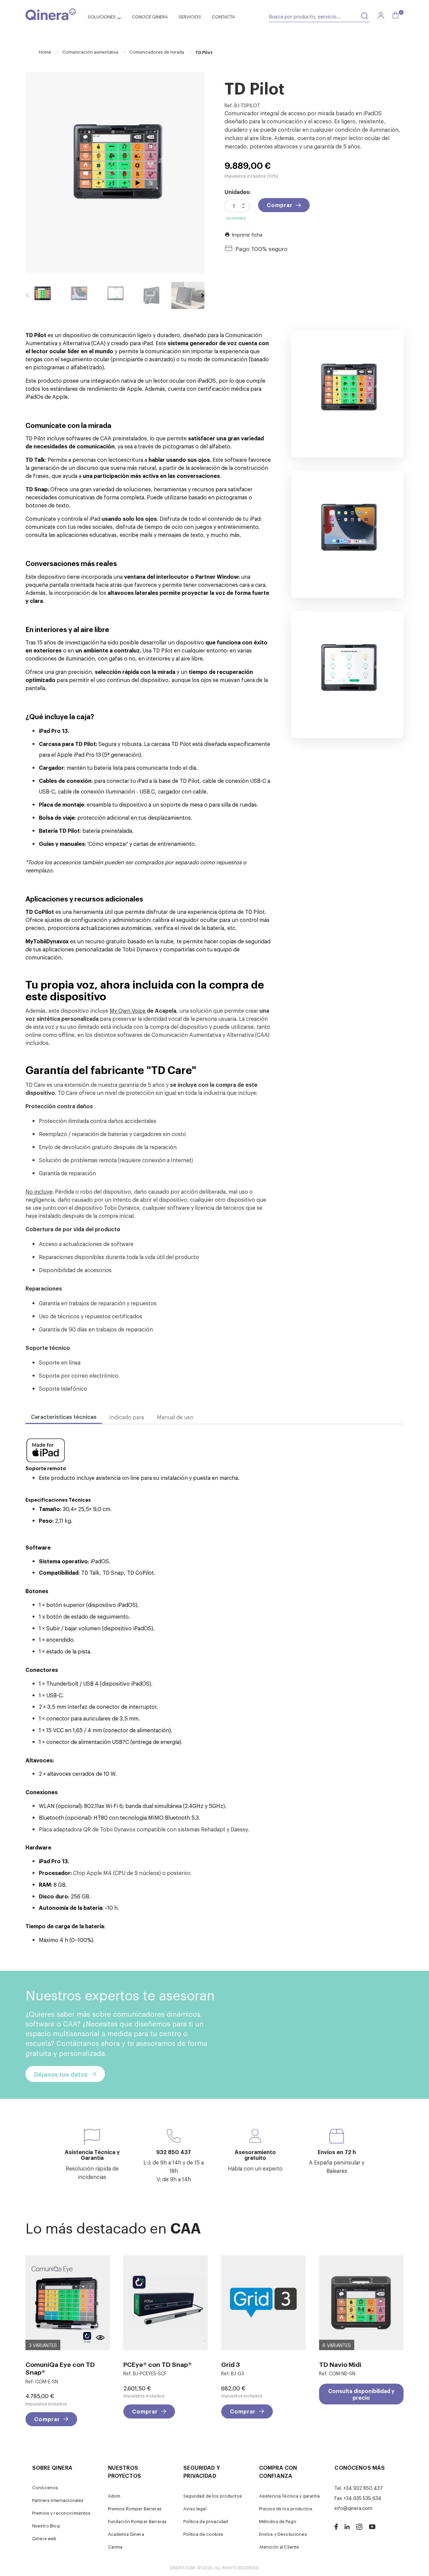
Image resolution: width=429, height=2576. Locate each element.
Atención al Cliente (279, 2547)
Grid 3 (231, 2364)
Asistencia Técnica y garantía (289, 2496)
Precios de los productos (286, 2508)
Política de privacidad (206, 2521)
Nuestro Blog (46, 2526)
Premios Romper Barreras (135, 2508)
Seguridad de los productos (213, 2496)
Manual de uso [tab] (175, 1417)
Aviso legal (195, 2508)
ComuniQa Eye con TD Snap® (60, 2368)
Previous (27, 296)
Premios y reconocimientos (62, 2513)
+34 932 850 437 (363, 2488)
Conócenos (45, 2487)
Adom (114, 2496)
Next (203, 296)
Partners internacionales (58, 2500)
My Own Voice (128, 1010)
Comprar (280, 205)
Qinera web (44, 2538)
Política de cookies (203, 2534)
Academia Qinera (126, 2534)
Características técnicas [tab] (64, 1417)
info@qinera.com (353, 2508)
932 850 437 (174, 2152)
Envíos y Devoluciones (283, 2534)
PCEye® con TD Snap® (158, 2364)
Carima (115, 2547)
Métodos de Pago (278, 2521)
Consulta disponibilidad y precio (361, 2394)
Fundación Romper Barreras (137, 2521)
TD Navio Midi (340, 2364)
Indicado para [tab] (127, 1417)
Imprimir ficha (243, 234)
